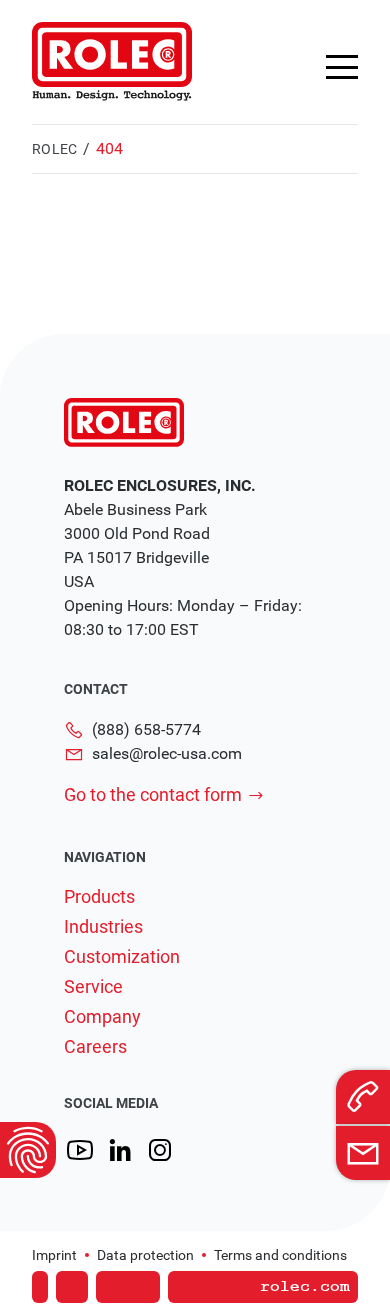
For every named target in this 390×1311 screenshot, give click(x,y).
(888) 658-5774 (146, 729)
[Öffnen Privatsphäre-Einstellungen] (28, 1150)
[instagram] (160, 1150)
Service (93, 987)
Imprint (54, 1255)
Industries (103, 927)
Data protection (145, 1255)
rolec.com (305, 1287)
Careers (95, 1047)
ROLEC (54, 149)
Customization (122, 957)
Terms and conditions (280, 1255)
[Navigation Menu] (342, 67)
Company (102, 1017)
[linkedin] (120, 1150)
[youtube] (80, 1150)
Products (99, 897)
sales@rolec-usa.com (167, 753)
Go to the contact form (153, 794)
